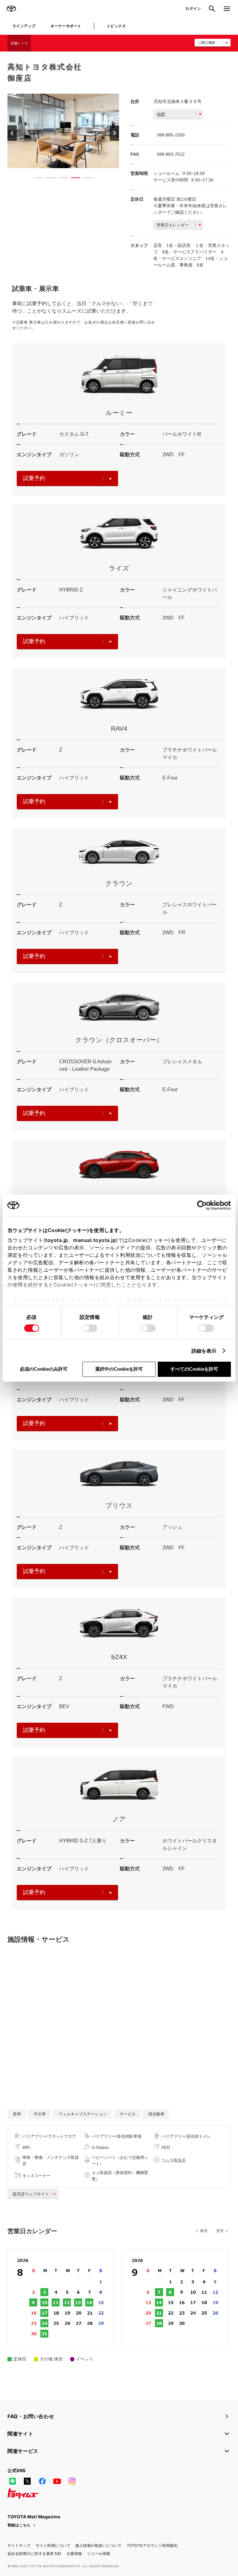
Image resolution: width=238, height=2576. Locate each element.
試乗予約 (34, 478)
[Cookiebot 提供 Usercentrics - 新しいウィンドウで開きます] (204, 1205)
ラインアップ (24, 26)
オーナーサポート (66, 26)
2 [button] (48, 179)
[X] (27, 2481)
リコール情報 (99, 2554)
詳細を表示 (204, 1351)
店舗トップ (19, 43)
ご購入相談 (207, 42)
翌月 (220, 2231)
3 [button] (60, 179)
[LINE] (12, 2481)
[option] (63, 131)
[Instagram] (72, 2481)
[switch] (90, 1328)
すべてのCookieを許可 (194, 1369)
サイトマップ (19, 2545)
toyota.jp (57, 1240)
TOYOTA (11, 9)
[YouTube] (57, 2481)
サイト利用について (53, 2545)
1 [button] (35, 179)
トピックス (116, 26)
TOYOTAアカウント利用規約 (152, 2545)
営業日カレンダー (173, 225)
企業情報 (74, 2554)
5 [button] (85, 179)
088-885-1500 (171, 135)
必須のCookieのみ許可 (44, 1369)
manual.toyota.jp (95, 1240)
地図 (161, 114)
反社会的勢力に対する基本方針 (35, 2554)
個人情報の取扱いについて (99, 2545)
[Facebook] (42, 2481)
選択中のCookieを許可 (119, 1369)
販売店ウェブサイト (31, 2194)
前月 (204, 2231)
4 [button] (73, 179)
